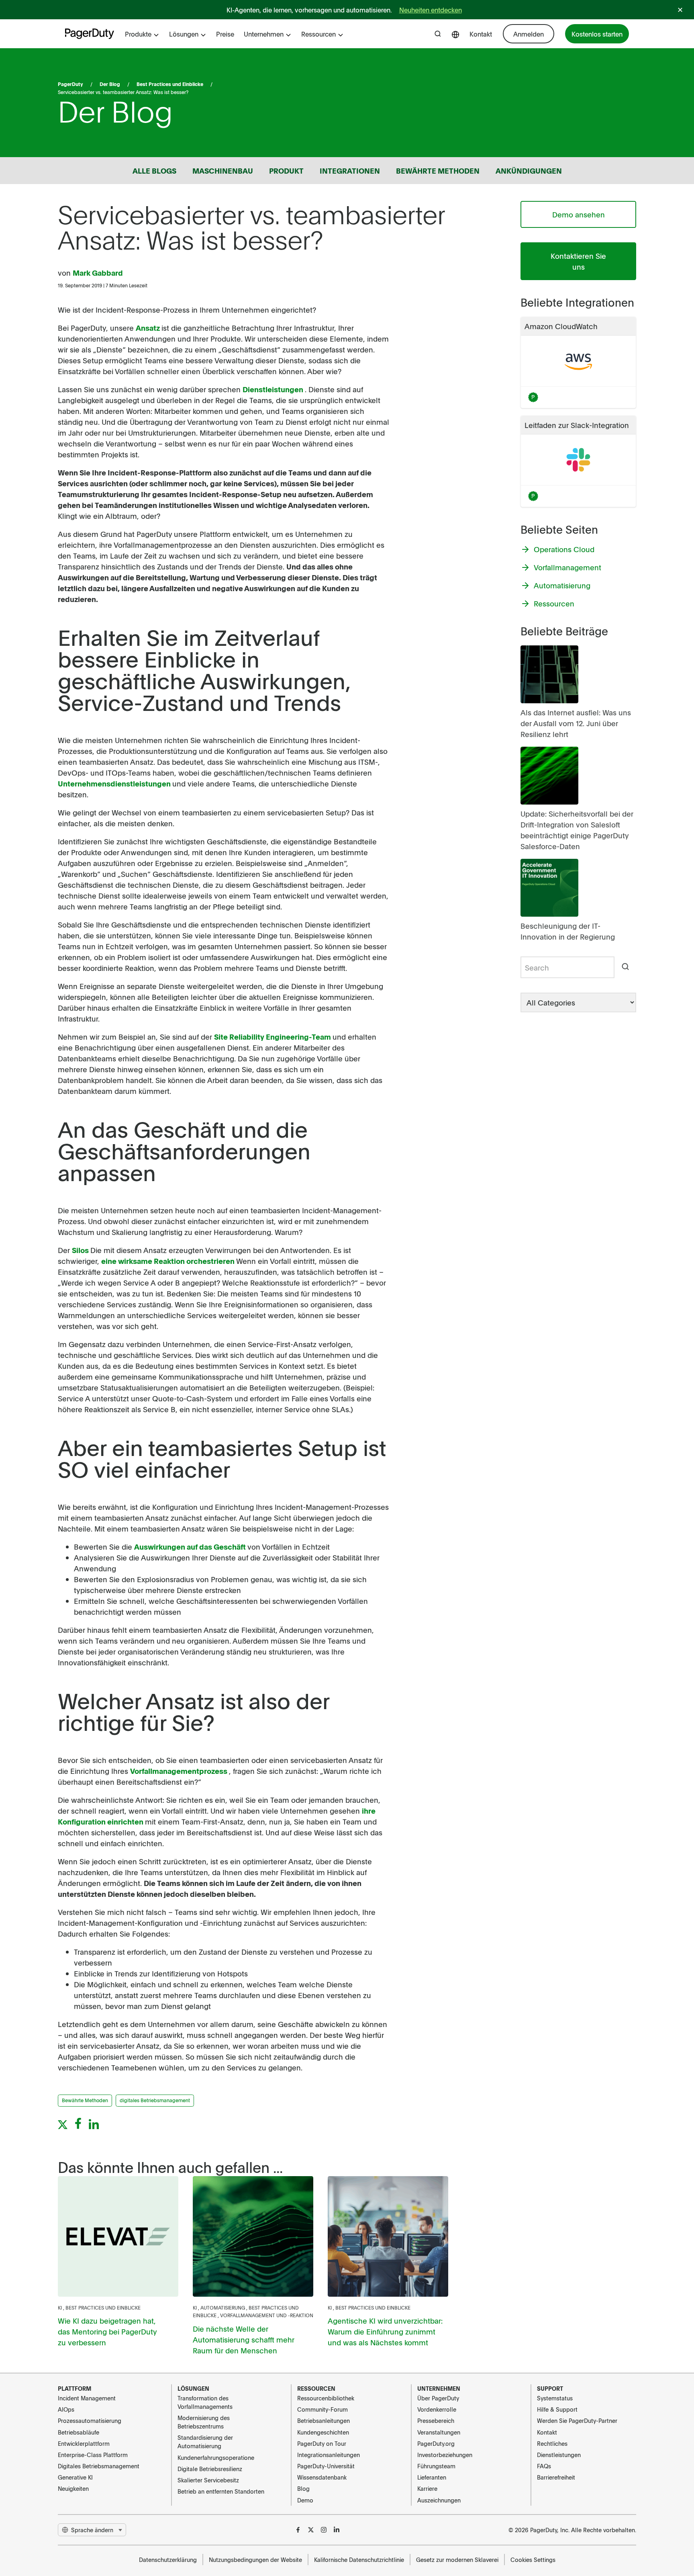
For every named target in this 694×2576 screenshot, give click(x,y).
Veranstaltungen (439, 2432)
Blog (303, 2488)
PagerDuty (70, 84)
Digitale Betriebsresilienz (210, 2469)
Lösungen (184, 34)
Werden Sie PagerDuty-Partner (577, 2420)
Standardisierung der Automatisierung (205, 2442)
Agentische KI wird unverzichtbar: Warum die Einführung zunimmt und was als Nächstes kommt (385, 2331)
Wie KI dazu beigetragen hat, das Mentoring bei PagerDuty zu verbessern (107, 2331)
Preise (225, 34)
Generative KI (75, 2477)
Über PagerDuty (438, 2398)
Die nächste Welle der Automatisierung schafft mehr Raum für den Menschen (244, 2339)
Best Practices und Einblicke (170, 84)
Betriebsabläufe (79, 2432)
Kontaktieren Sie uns (578, 261)
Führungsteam (436, 2466)
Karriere (427, 2488)
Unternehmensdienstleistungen (115, 783)
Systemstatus (555, 2398)
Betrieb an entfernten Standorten (221, 2491)
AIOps (66, 2409)
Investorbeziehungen (445, 2455)
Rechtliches (552, 2443)
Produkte (138, 34)
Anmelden (529, 34)
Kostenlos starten (597, 34)
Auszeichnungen (439, 2500)
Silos (81, 1250)
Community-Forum (323, 2409)
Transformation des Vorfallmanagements (205, 2402)
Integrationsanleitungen (329, 2455)
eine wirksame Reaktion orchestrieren (169, 1261)
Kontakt (481, 34)
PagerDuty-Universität (326, 2466)
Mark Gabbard (98, 273)
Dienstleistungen (274, 389)
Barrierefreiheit (556, 2477)
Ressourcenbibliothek (326, 2398)
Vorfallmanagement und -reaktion (267, 2315)
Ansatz (149, 328)
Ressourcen (318, 34)
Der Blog (110, 84)
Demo (305, 2500)
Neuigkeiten (73, 2488)
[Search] (625, 967)
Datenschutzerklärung (168, 2560)
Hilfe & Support (557, 2409)
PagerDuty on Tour (322, 2443)
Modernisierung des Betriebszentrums (204, 2422)
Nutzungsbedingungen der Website (255, 2560)
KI (60, 2308)
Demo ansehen (579, 214)
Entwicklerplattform (84, 2443)
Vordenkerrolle (437, 2409)
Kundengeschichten (323, 2432)
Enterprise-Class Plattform (93, 2455)
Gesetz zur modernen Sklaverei (457, 2560)
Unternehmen (264, 34)
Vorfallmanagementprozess (180, 1771)
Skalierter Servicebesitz (208, 2480)
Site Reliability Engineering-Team (273, 1037)
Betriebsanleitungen (324, 2420)
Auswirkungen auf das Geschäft (191, 1547)
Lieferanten (432, 2477)
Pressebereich (436, 2420)
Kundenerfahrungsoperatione (216, 2457)
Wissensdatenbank (322, 2477)
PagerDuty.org (436, 2443)
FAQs (544, 2466)
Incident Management (87, 2398)
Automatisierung (223, 2308)
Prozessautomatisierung (90, 2420)
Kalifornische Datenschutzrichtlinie (359, 2560)
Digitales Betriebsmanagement (99, 2466)
